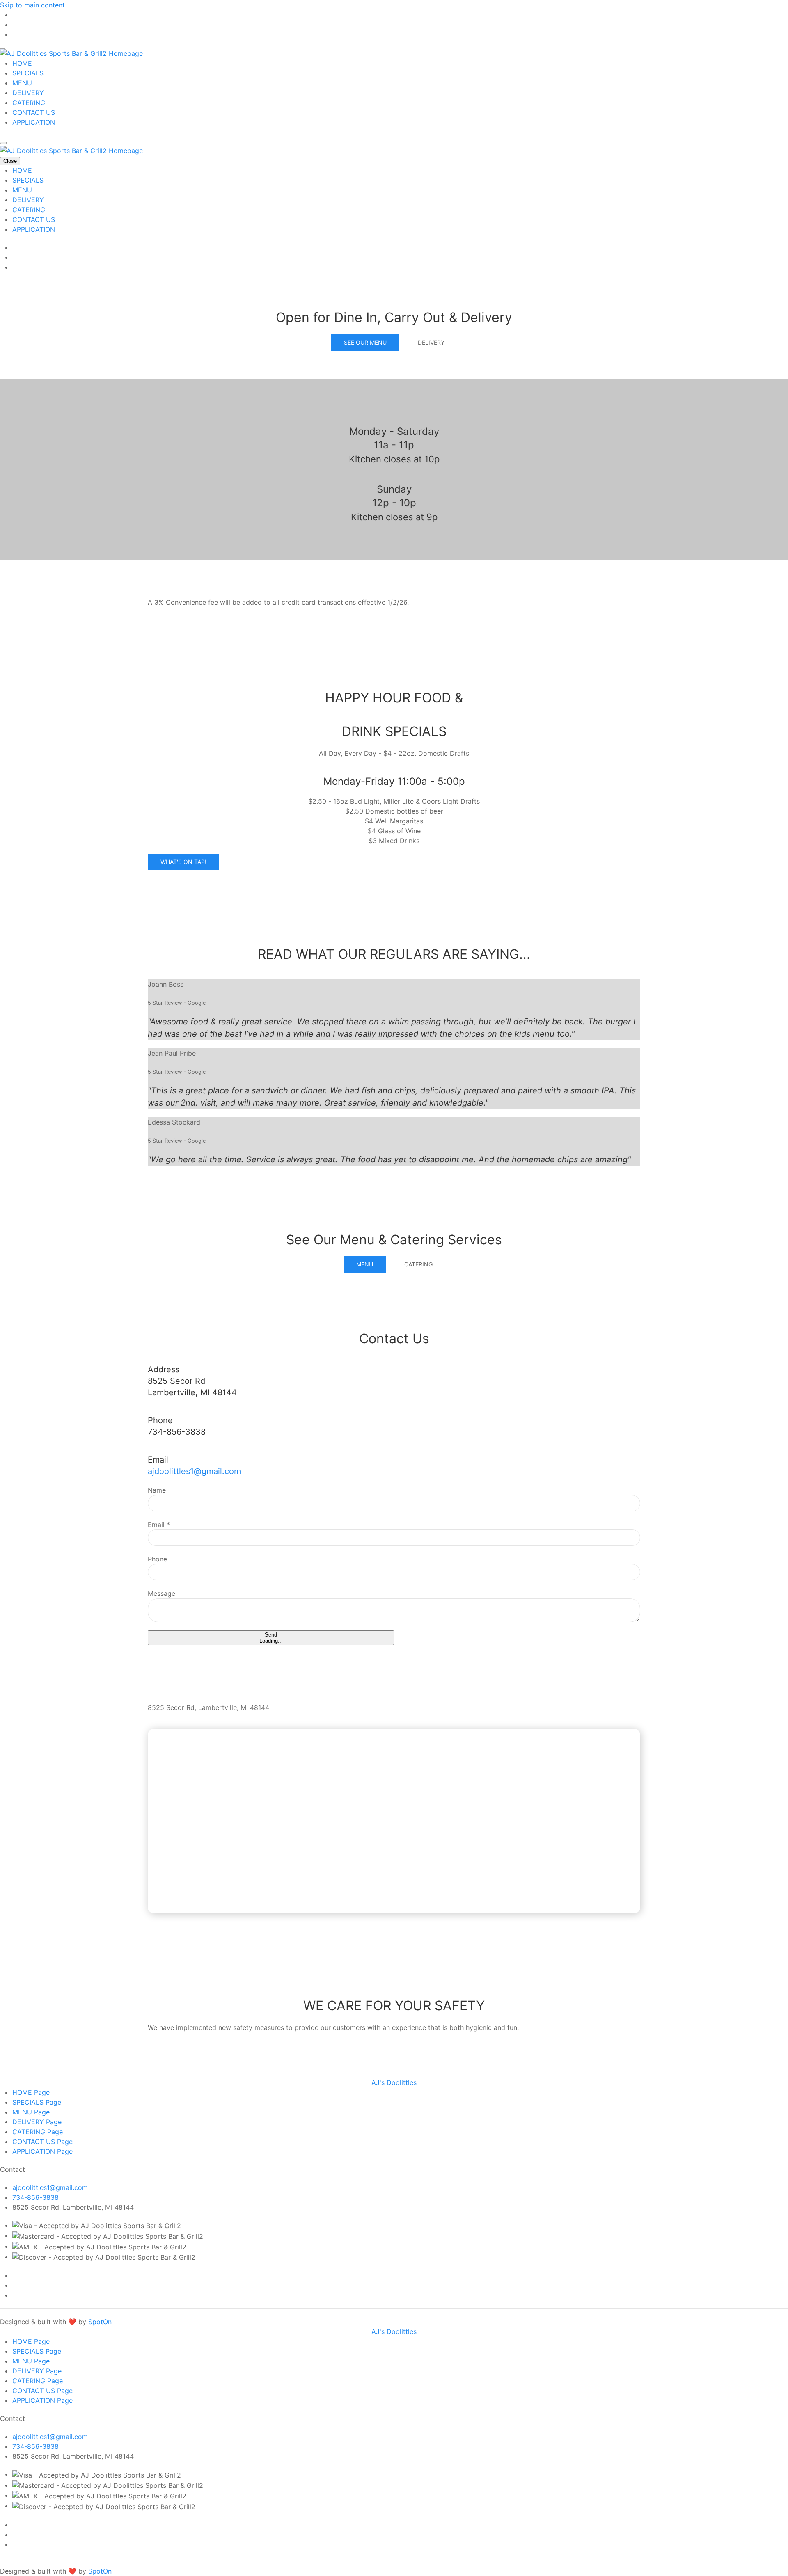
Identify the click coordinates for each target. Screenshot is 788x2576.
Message (161, 1593)
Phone (157, 1559)
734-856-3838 (36, 2197)
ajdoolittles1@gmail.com (194, 1471)
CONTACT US (34, 112)
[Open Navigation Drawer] (3, 143)
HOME (22, 63)
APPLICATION (34, 122)
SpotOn (100, 2322)
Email (159, 1525)
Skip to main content (32, 5)
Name (157, 1490)
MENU (22, 83)
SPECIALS (28, 73)
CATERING (29, 103)
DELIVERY (28, 93)
